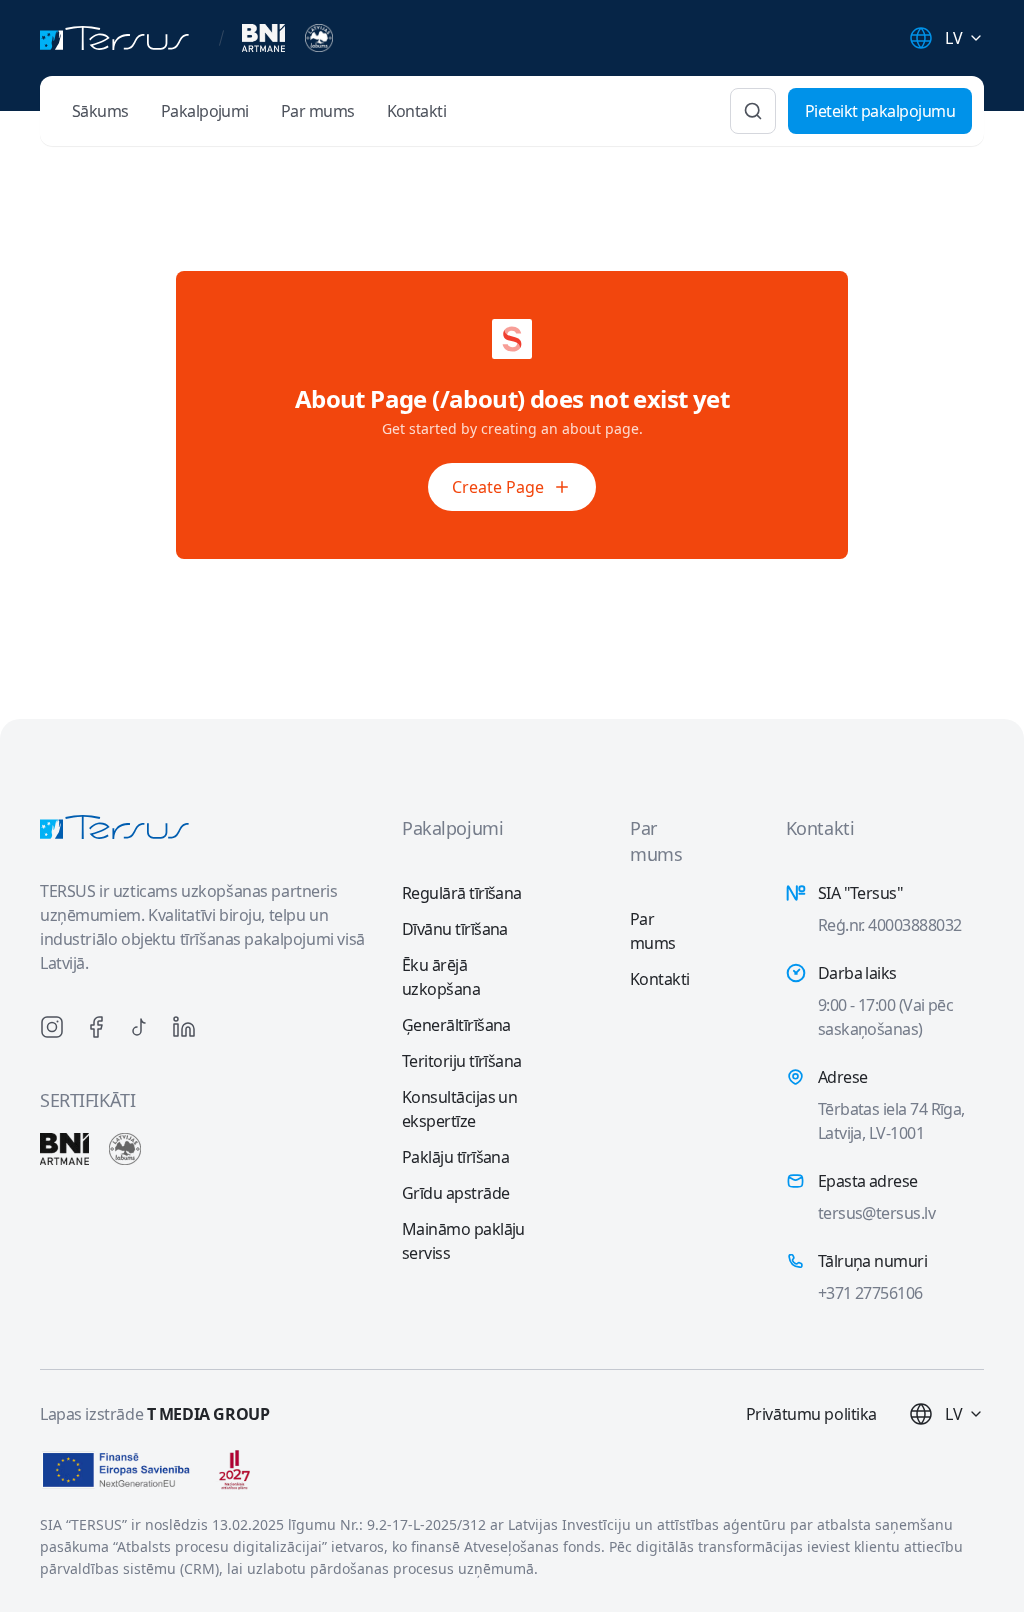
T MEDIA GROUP (208, 1414)
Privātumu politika (811, 1414)
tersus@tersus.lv (876, 1213)
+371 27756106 (870, 1293)
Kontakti (417, 111)
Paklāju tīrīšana (455, 1157)
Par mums (318, 111)
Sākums (100, 111)
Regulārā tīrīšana (462, 893)
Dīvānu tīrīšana (455, 929)
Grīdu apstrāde (455, 1193)
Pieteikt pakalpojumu (880, 111)
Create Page (498, 487)
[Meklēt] (753, 111)
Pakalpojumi (205, 111)
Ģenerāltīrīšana (456, 1025)
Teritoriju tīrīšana (462, 1061)
